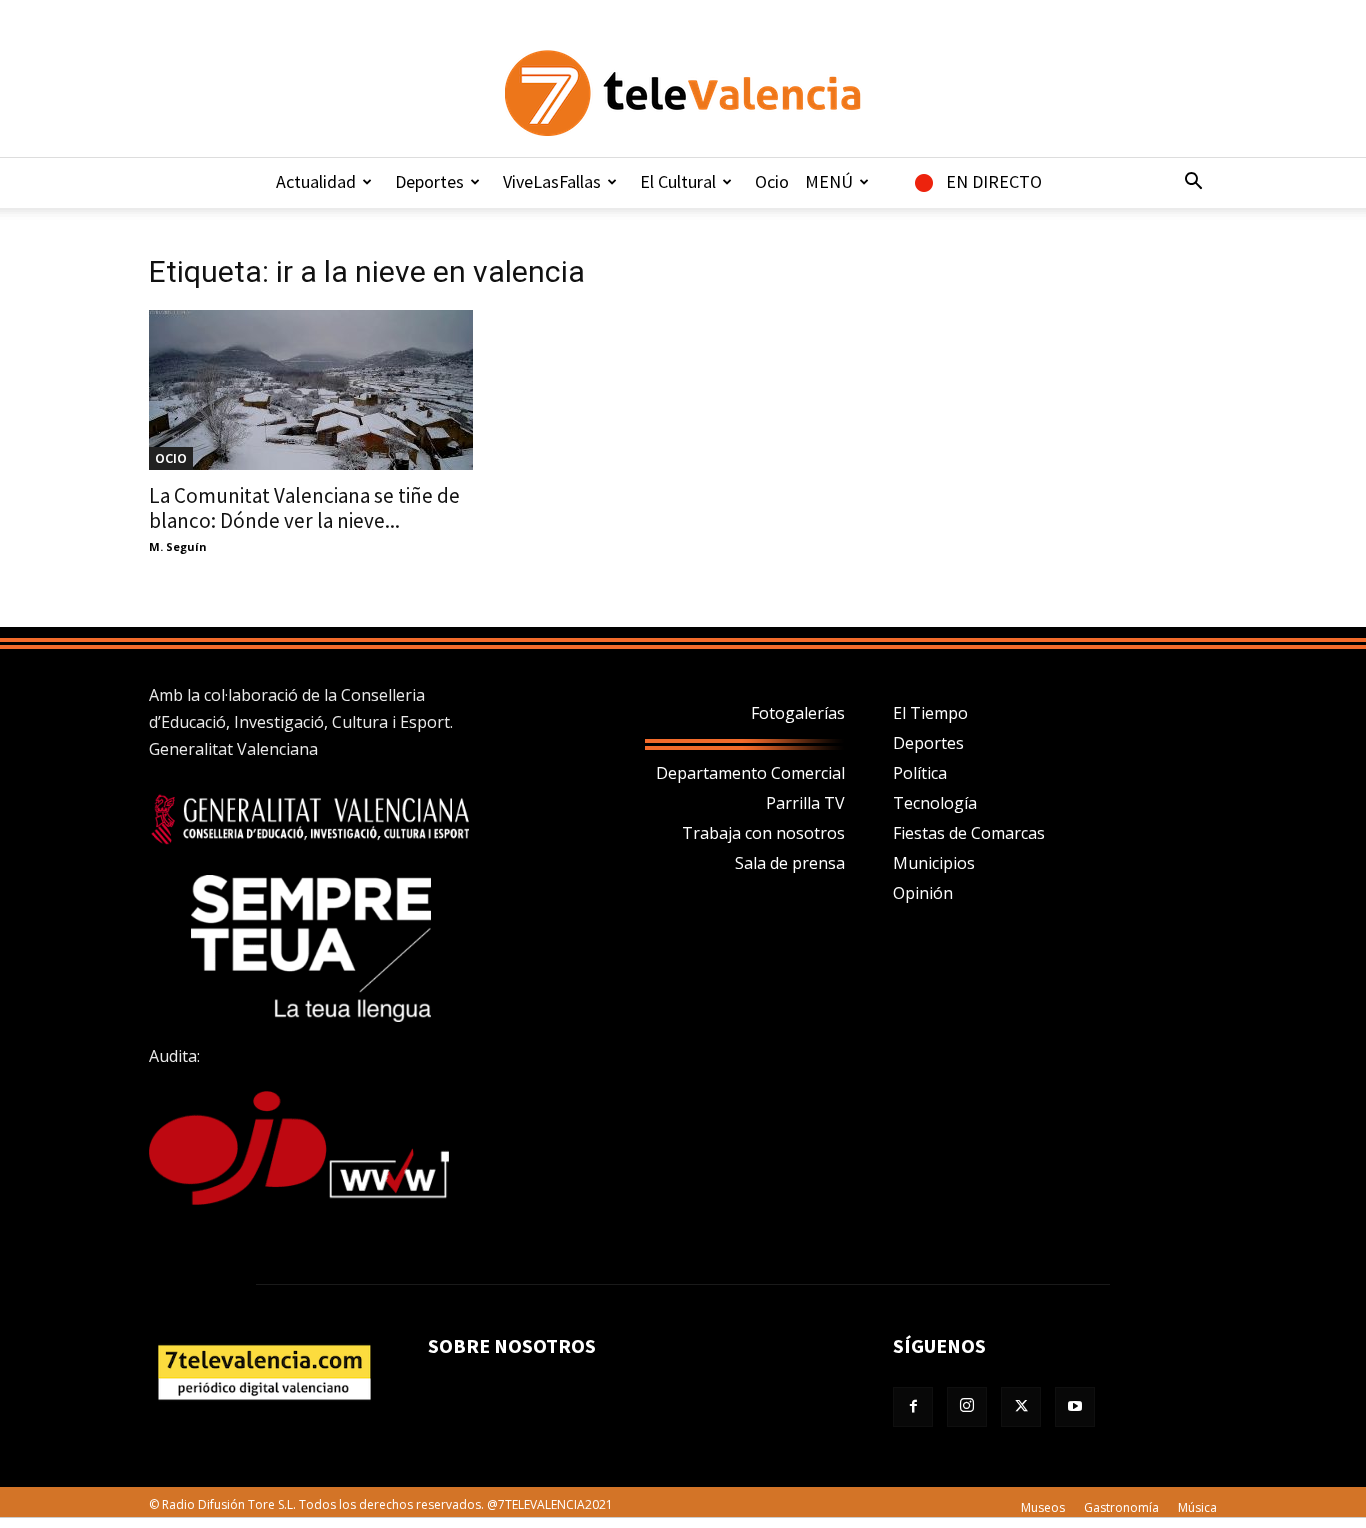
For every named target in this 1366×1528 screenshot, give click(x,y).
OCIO (171, 458)
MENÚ (829, 181)
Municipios (934, 863)
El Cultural (678, 181)
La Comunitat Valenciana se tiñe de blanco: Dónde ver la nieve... (304, 508)
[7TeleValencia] (683, 93)
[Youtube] (1075, 1407)
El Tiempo (930, 713)
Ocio (772, 181)
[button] (1193, 183)
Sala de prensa (790, 863)
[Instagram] (967, 1407)
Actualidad (316, 181)
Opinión (923, 893)
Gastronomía (1121, 1507)
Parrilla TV (805, 803)
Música (1197, 1507)
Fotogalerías (798, 713)
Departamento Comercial (750, 773)
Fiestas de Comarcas (969, 833)
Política (920, 773)
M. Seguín (178, 546)
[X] (1021, 1407)
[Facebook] (913, 1407)
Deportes (429, 181)
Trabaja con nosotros (763, 833)
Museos (1043, 1507)
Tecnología (935, 803)
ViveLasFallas (552, 181)
